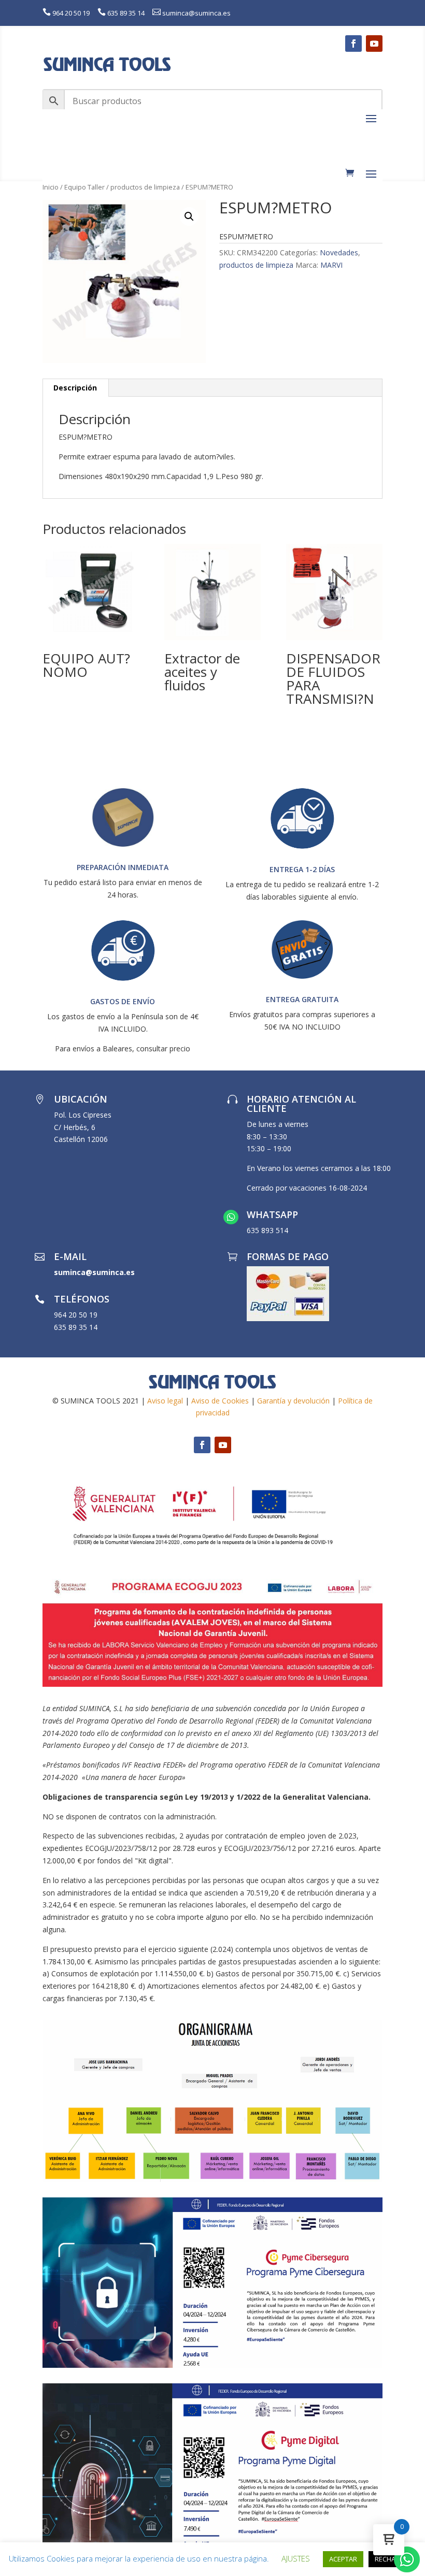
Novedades (339, 252)
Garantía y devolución (293, 1401)
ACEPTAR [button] (343, 2559)
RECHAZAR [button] (391, 2559)
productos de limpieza (145, 187)
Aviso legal (165, 1401)
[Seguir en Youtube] (374, 44)
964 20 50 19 (71, 13)
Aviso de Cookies (220, 1401)
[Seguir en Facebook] (353, 44)
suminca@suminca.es (196, 13)
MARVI (331, 265)
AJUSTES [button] (296, 2558)
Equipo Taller (84, 187)
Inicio (51, 187)
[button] (189, 216)
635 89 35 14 (126, 13)
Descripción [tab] (75, 388)
